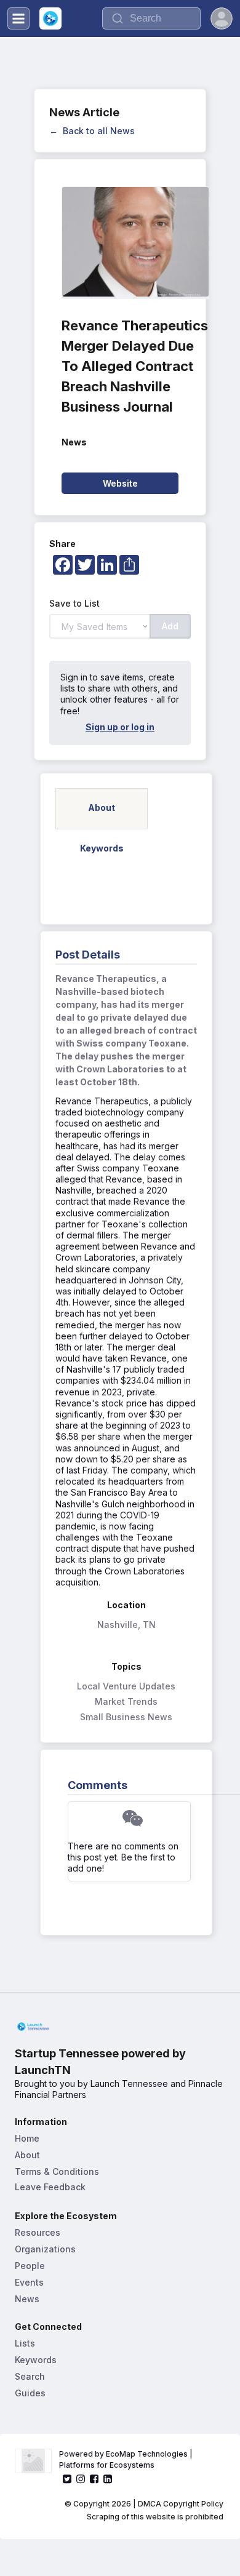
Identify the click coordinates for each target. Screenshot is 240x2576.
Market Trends (126, 1701)
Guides (30, 2393)
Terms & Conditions (57, 2171)
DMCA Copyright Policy (181, 2504)
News (27, 2299)
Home (27, 2138)
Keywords (36, 2360)
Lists (25, 2343)
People (30, 2266)
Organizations (45, 2249)
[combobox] (151, 18)
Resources (38, 2232)
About (27, 2155)
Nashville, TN (126, 1625)
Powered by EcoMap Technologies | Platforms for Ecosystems (127, 2459)
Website (120, 483)
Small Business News (126, 1717)
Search (30, 2376)
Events (29, 2282)
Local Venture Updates (126, 1686)
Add (170, 626)
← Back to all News (92, 131)
